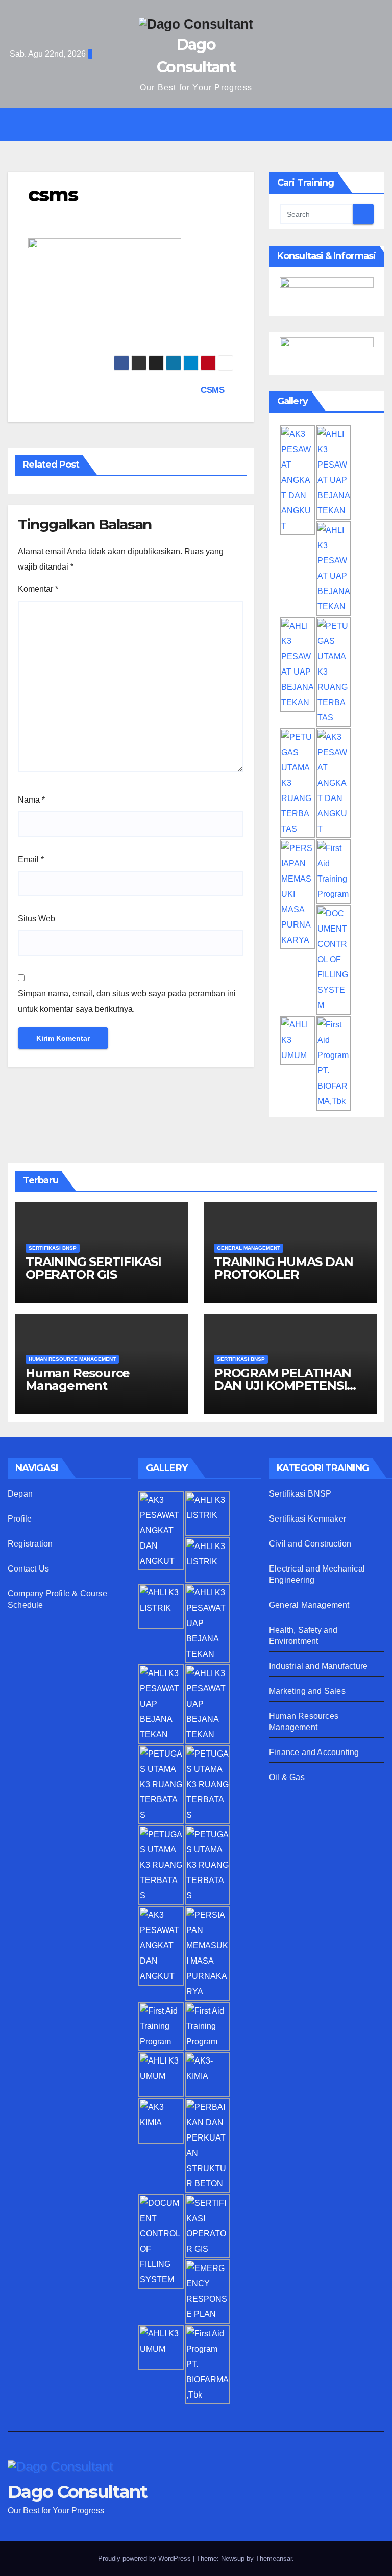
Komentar (38, 589)
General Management (309, 1605)
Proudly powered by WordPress (145, 2558)
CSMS (214, 390)
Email (31, 859)
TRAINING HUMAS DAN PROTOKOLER (283, 1268)
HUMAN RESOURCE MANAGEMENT (72, 1359)
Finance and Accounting (314, 1752)
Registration (30, 1544)
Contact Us (28, 1569)
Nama (31, 800)
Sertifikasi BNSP (300, 1494)
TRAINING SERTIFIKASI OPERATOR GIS (93, 1268)
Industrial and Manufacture (318, 1666)
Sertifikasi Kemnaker (308, 1519)
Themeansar (274, 2558)
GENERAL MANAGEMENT (249, 1248)
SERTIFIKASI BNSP (53, 1248)
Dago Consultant (78, 2492)
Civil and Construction (310, 1544)
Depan (20, 1494)
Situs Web (36, 919)
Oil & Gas (287, 1777)
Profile (20, 1519)
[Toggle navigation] (204, 125)
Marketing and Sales (307, 1691)
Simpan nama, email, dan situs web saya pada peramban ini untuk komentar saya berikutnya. (127, 1001)
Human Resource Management (78, 1379)
